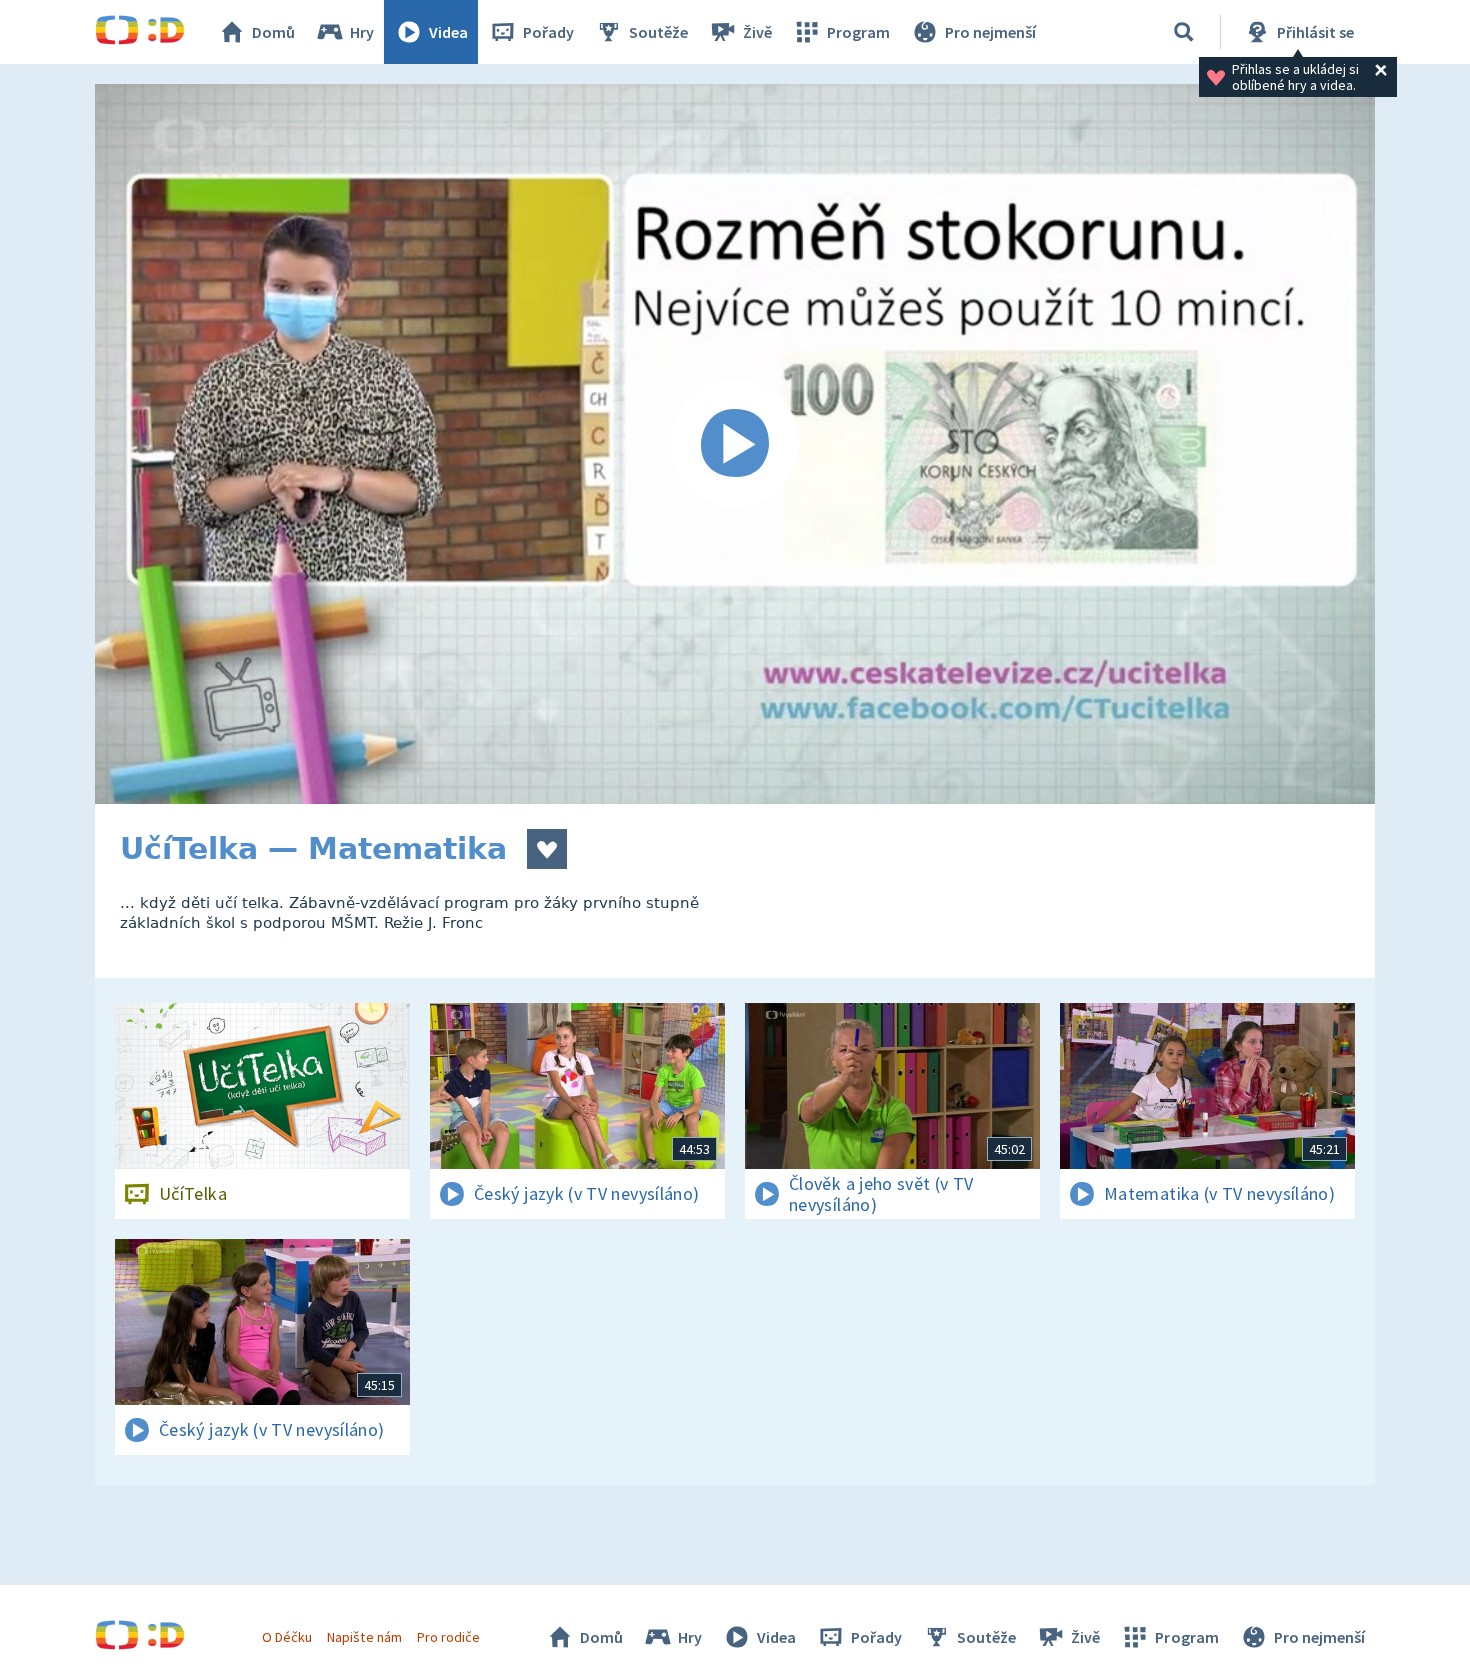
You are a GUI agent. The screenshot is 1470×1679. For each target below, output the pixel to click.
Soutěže (658, 32)
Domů (273, 32)
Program (858, 32)
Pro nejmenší (990, 32)
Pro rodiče (448, 1637)
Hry (362, 32)
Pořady (548, 32)
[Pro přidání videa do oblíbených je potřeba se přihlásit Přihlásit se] (547, 849)
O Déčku (287, 1637)
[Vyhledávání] (1184, 32)
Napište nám (364, 1637)
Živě (757, 32)
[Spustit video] (735, 444)
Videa (448, 32)
